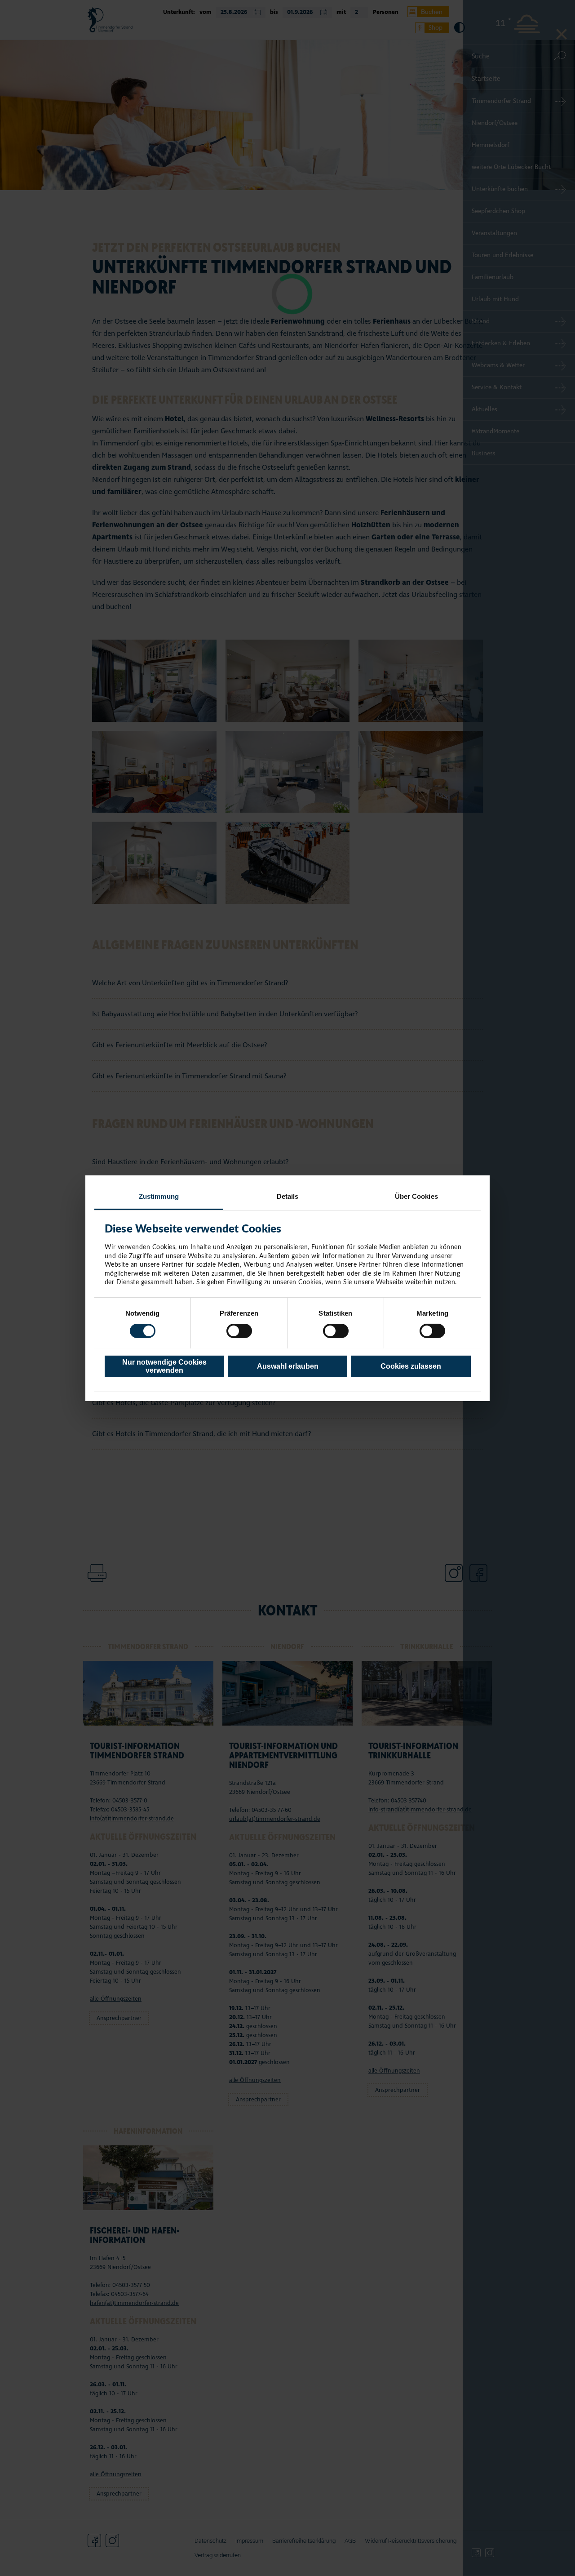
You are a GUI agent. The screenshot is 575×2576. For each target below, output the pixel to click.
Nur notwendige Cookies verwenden (164, 1366)
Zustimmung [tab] (159, 1196)
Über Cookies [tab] (416, 1196)
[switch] (239, 1331)
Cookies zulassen (411, 1366)
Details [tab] (288, 1196)
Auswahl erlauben (288, 1366)
